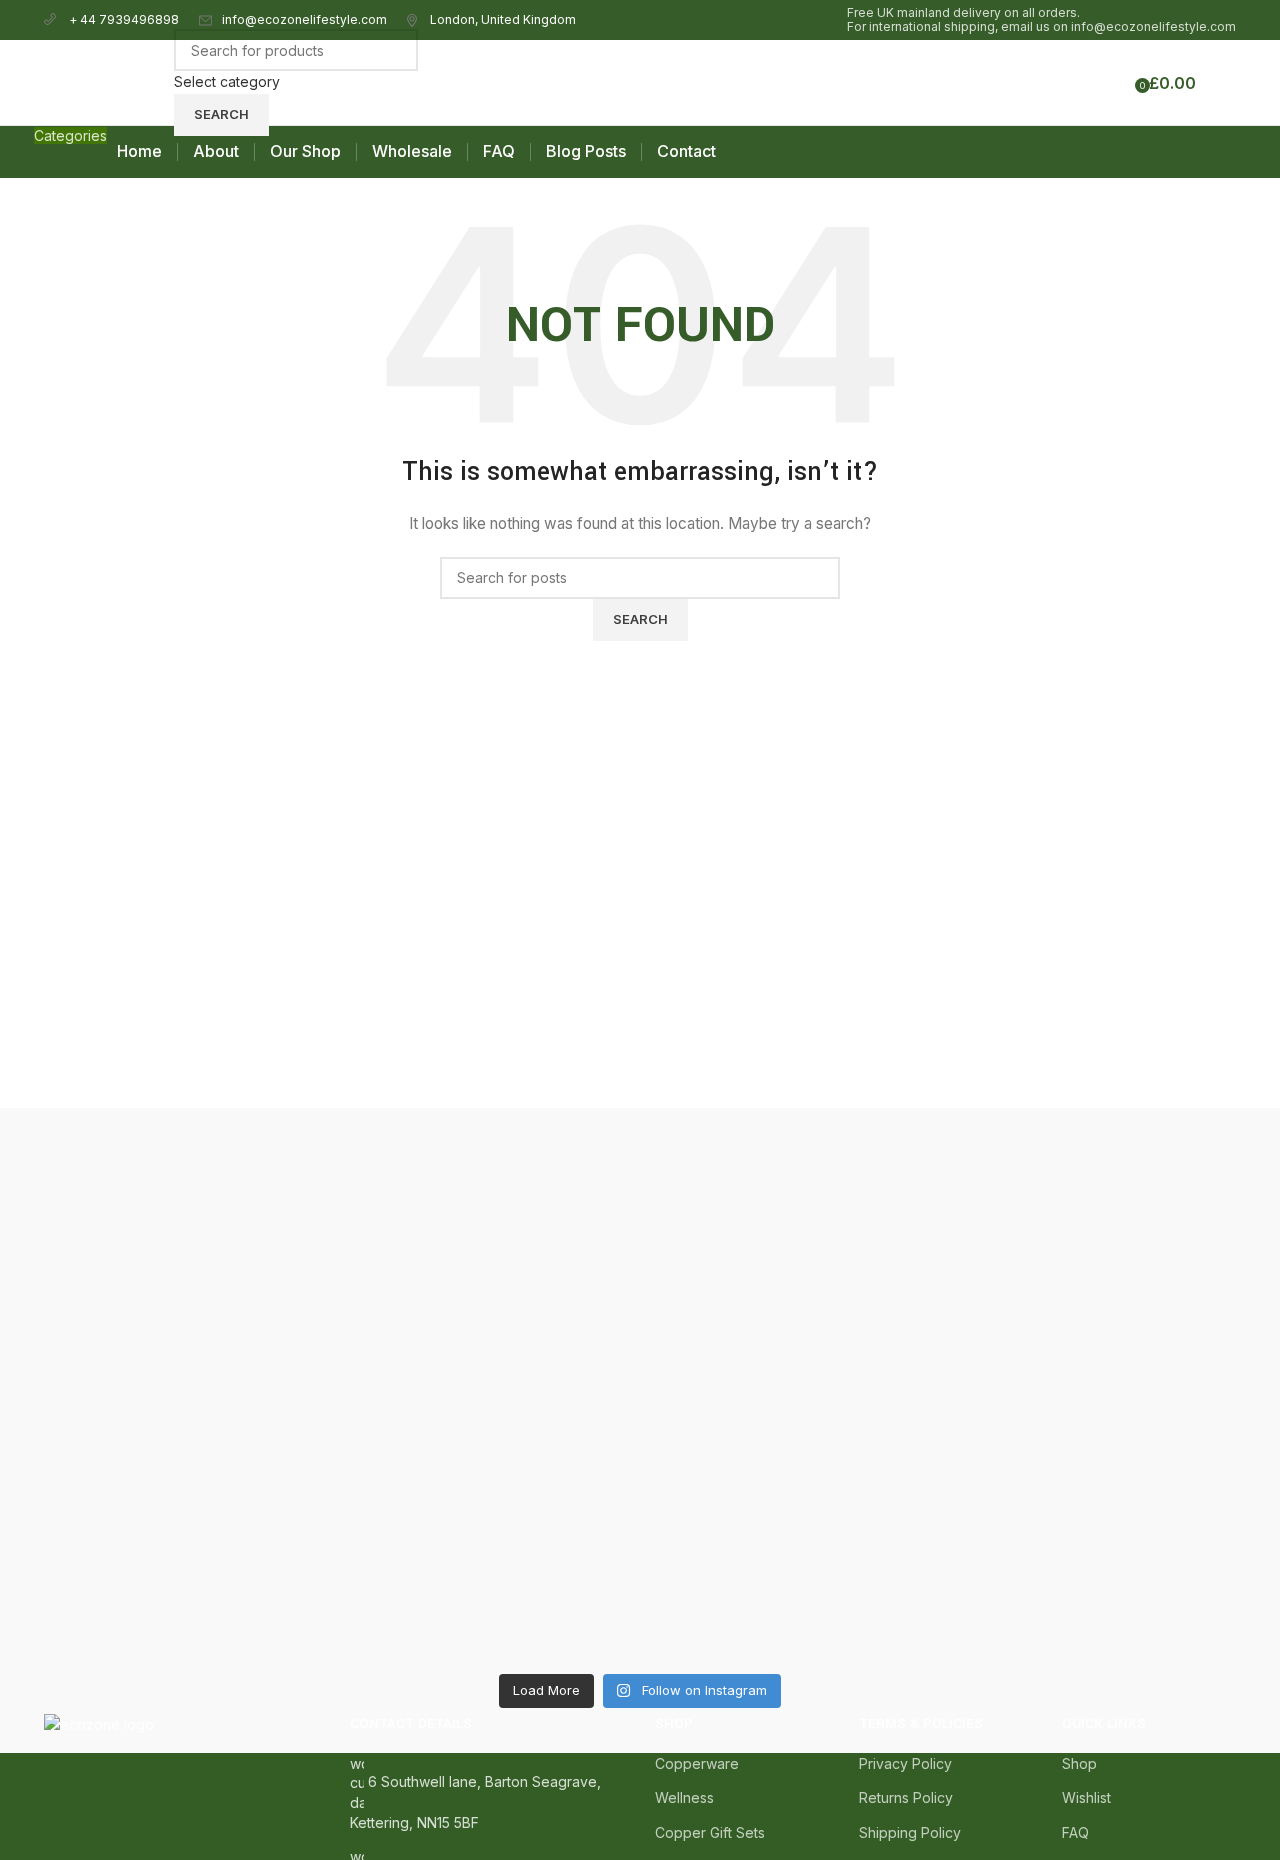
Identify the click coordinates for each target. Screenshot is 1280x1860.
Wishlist (1086, 1797)
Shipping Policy (910, 1832)
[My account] (1077, 83)
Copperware (697, 1763)
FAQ (1075, 1832)
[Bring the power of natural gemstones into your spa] (189, 1388)
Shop (1079, 1763)
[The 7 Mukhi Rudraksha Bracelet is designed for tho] (490, 1377)
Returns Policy (906, 1797)
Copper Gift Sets (710, 1832)
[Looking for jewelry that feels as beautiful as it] (1091, 1332)
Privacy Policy (905, 1763)
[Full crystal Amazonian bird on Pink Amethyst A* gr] (790, 1153)
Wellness (684, 1797)
